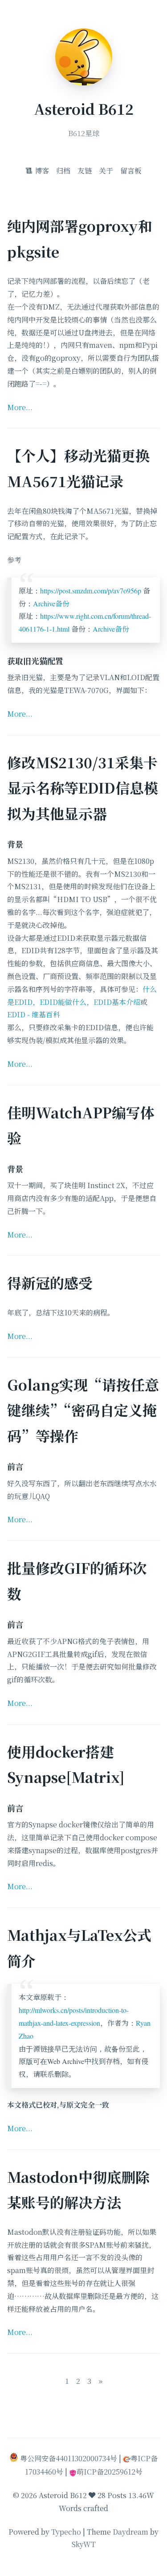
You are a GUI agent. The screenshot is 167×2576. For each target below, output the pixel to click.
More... (20, 407)
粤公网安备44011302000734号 (69, 2458)
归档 (63, 171)
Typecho (66, 2532)
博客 (41, 171)
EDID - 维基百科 (34, 1014)
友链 (85, 171)
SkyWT (84, 2544)
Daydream (130, 2532)
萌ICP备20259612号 (110, 2472)
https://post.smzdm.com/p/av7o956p (91, 591)
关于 (106, 171)
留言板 (131, 171)
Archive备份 (51, 603)
